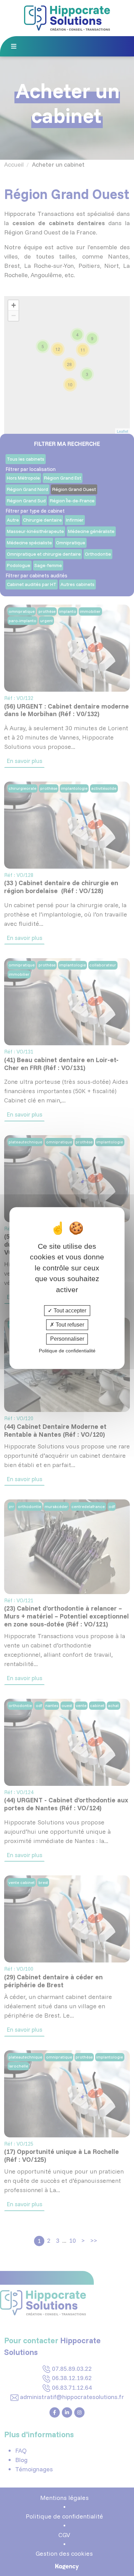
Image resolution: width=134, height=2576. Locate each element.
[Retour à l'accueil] (67, 17)
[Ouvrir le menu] (16, 45)
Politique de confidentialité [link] (67, 1351)
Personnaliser (67, 1339)
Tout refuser (69, 1325)
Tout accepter (69, 1311)
